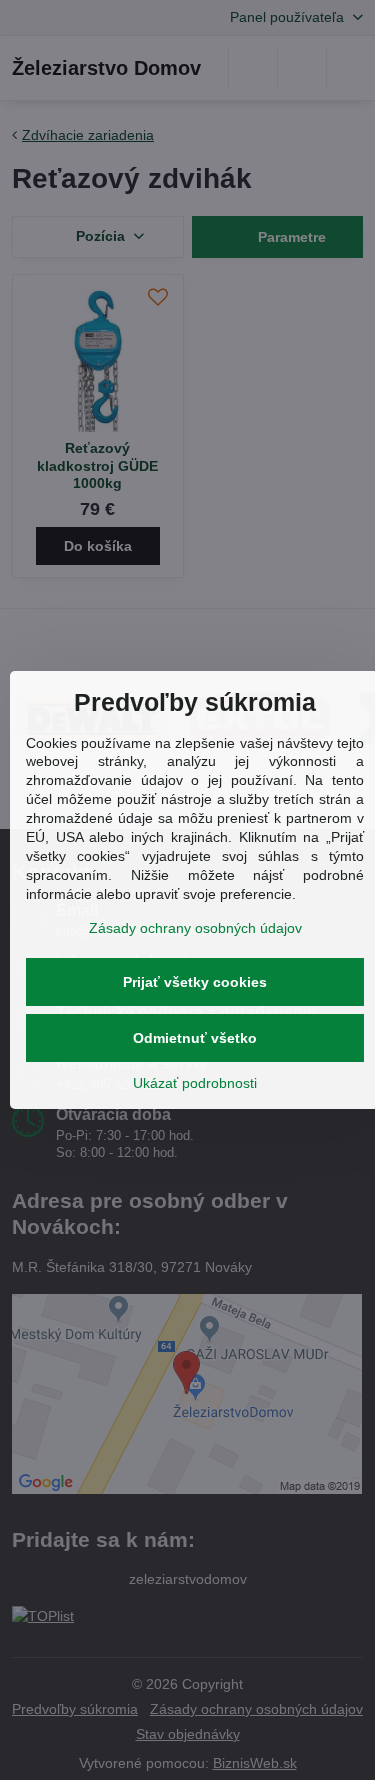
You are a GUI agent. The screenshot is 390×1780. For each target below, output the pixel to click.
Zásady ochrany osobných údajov (195, 928)
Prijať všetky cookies (195, 982)
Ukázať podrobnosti (195, 1083)
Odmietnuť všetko (195, 1038)
